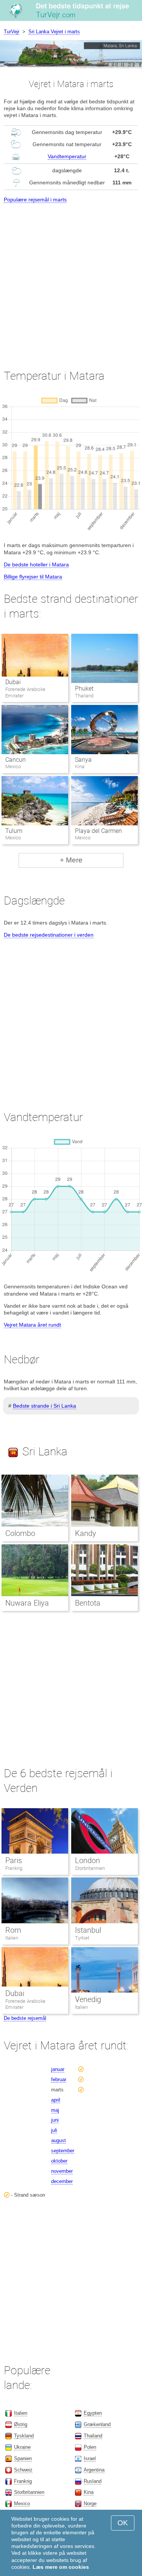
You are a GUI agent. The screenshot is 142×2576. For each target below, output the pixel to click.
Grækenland (97, 2424)
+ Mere (71, 860)
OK (123, 2523)
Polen (90, 2447)
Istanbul (88, 1930)
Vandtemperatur (67, 156)
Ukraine (22, 2447)
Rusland (93, 2481)
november (62, 2171)
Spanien (23, 2458)
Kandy (86, 1533)
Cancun (16, 760)
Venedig (88, 1999)
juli (54, 2130)
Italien (12, 1938)
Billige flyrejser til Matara (33, 577)
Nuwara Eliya (27, 1603)
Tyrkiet (82, 1938)
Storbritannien (90, 1868)
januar (58, 2069)
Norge (90, 2503)
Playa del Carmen (98, 831)
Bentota (88, 1603)
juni (55, 2120)
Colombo (20, 1533)
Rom (13, 1930)
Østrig (21, 2424)
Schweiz (23, 2470)
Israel (90, 2458)
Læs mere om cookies (61, 2567)
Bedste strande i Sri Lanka (44, 1406)
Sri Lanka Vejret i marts (54, 32)
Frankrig (14, 1868)
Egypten (93, 2413)
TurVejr (12, 32)
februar (59, 2079)
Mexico (22, 2503)
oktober (59, 2161)
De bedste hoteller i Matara (36, 564)
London (87, 1860)
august (59, 2140)
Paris (14, 1860)
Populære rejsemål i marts (35, 200)
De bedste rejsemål (25, 2018)
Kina (89, 2492)
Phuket (84, 688)
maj (55, 2110)
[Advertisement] (71, 279)
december (62, 2181)
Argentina (94, 2470)
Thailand (93, 2436)
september (63, 2151)
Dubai (13, 682)
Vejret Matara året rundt (32, 1325)
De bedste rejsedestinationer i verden (49, 935)
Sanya (83, 760)
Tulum (14, 831)
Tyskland (24, 2436)
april (56, 2100)
